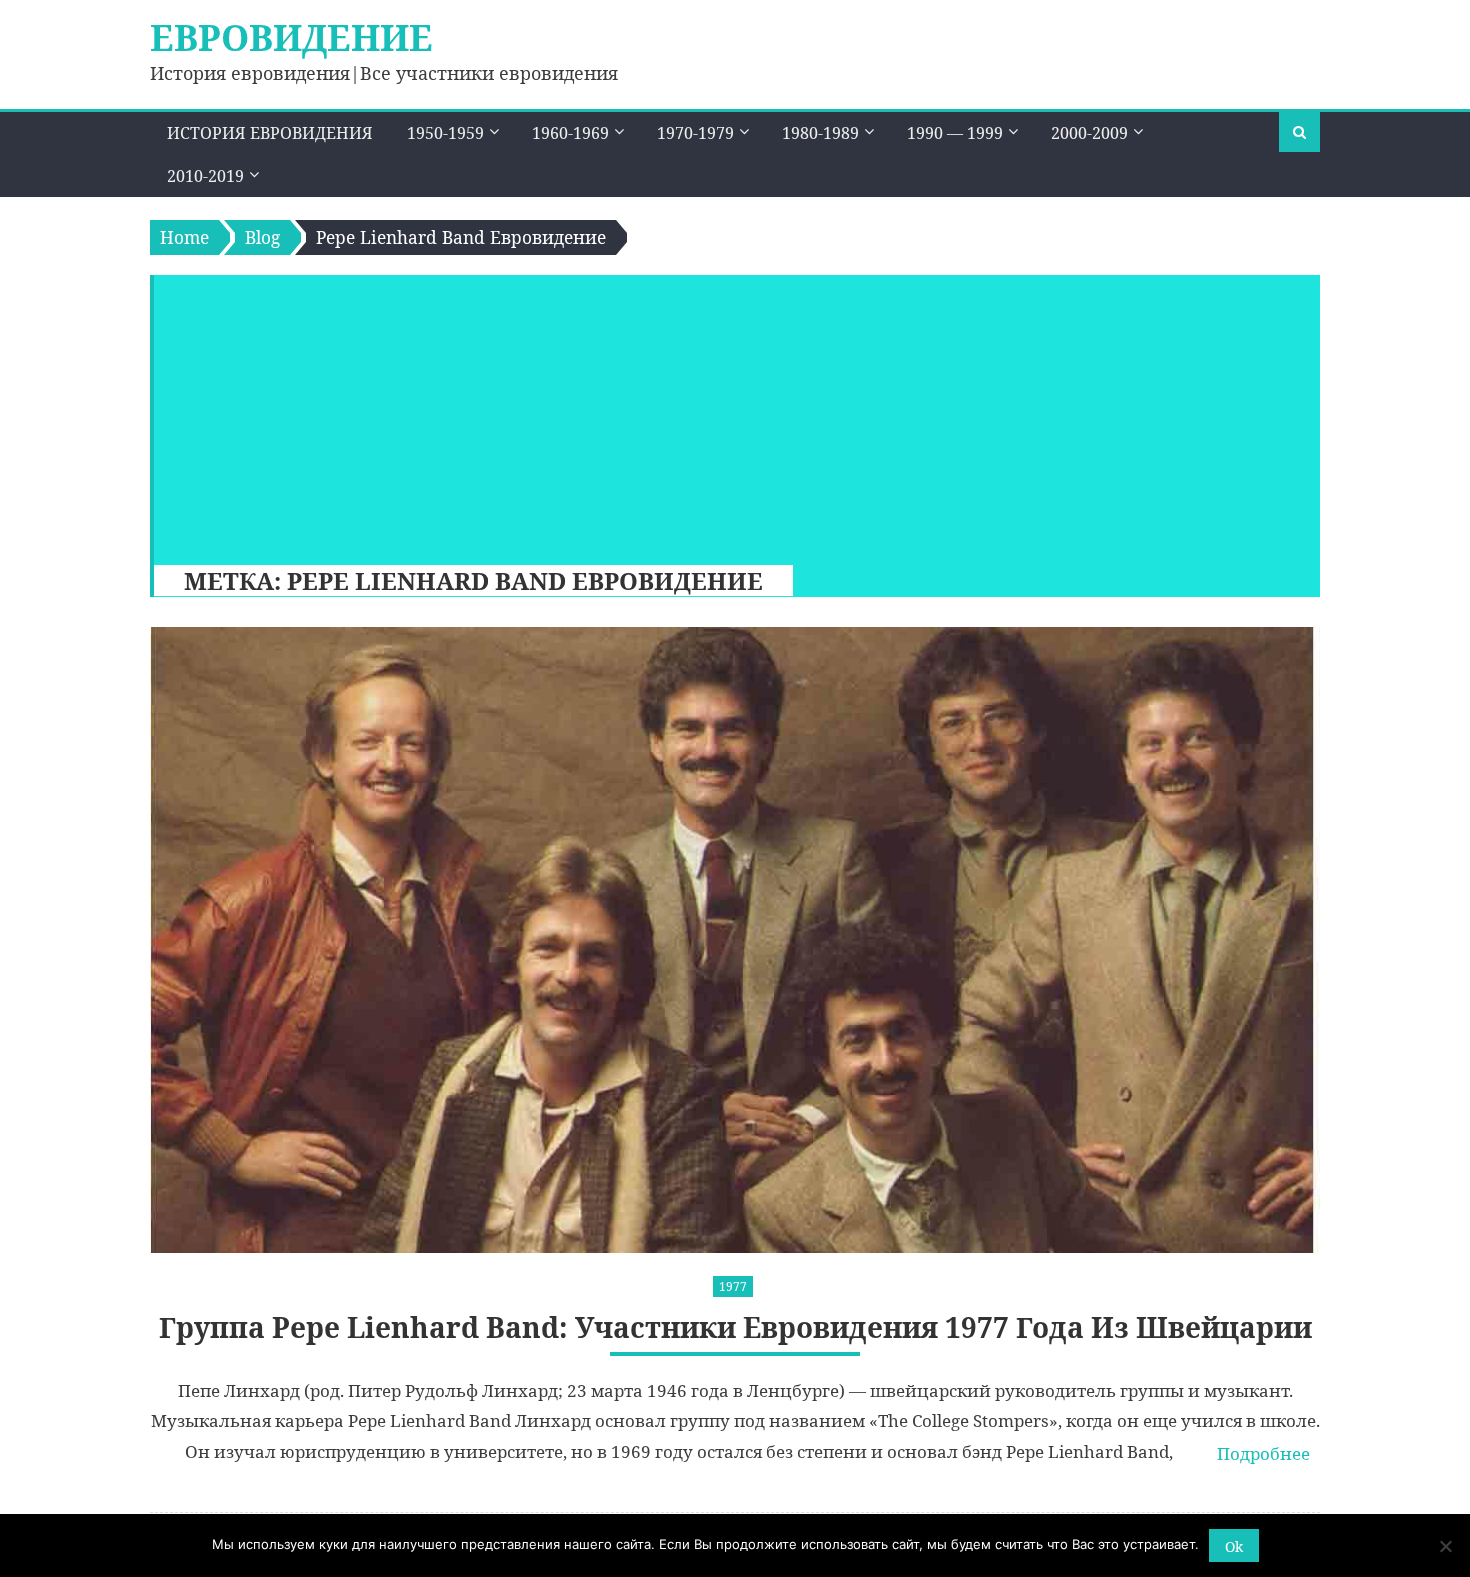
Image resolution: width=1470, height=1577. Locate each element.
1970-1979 (695, 133)
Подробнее (1263, 1453)
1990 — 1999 (955, 133)
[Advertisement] (727, 415)
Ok (1234, 1546)
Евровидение (291, 37)
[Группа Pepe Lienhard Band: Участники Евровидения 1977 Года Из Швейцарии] (735, 940)
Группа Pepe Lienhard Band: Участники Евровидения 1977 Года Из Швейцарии (735, 1327)
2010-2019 (205, 176)
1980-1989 (820, 133)
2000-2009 (1089, 133)
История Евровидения (270, 133)
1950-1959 (445, 133)
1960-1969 (570, 133)
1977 (733, 1286)
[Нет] (1445, 1546)
